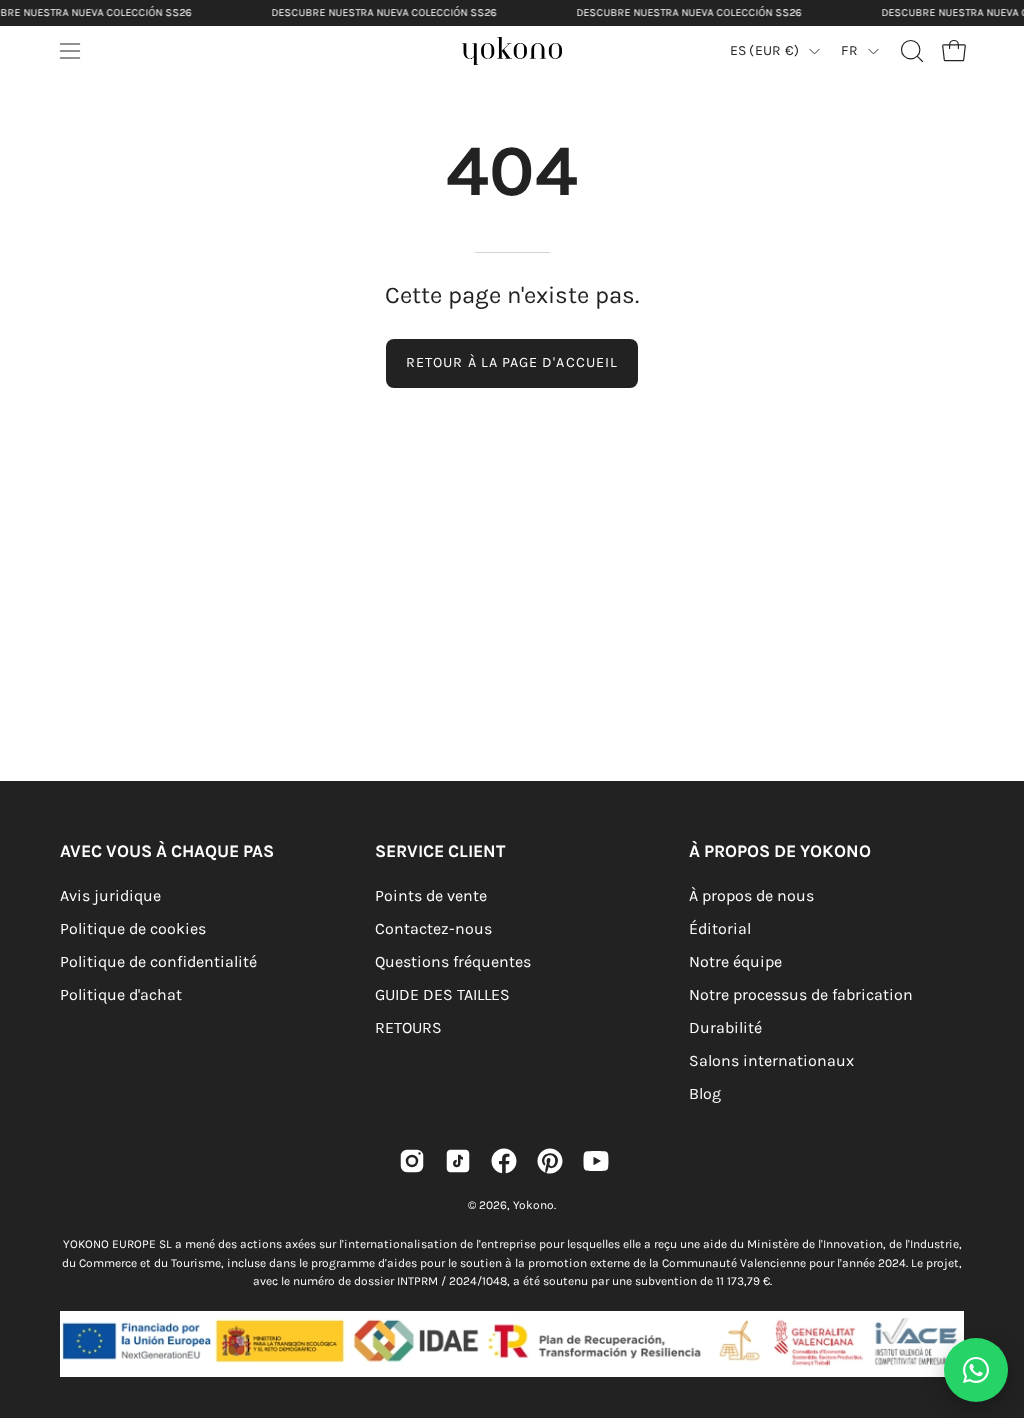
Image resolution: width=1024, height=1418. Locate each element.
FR (849, 50)
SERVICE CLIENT (440, 851)
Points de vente (431, 895)
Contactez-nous (433, 928)
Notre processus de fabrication (801, 994)
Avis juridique (110, 895)
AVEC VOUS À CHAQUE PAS (167, 851)
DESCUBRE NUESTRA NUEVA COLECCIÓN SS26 (383, 12)
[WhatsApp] (976, 1370)
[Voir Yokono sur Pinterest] (550, 1161)
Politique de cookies (133, 928)
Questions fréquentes (453, 961)
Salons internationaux (771, 1060)
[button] (910, 51)
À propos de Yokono (780, 851)
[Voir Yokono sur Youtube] (596, 1161)
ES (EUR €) (765, 50)
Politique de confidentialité (158, 961)
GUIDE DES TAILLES (442, 994)
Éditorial (720, 928)
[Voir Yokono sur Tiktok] (458, 1161)
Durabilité (725, 1027)
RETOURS (408, 1027)
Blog (705, 1093)
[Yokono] (532, 56)
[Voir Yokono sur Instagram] (412, 1161)
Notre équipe (735, 961)
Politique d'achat (121, 994)
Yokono (533, 1205)
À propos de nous (751, 895)
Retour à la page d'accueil (512, 362)
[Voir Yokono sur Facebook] (504, 1161)
